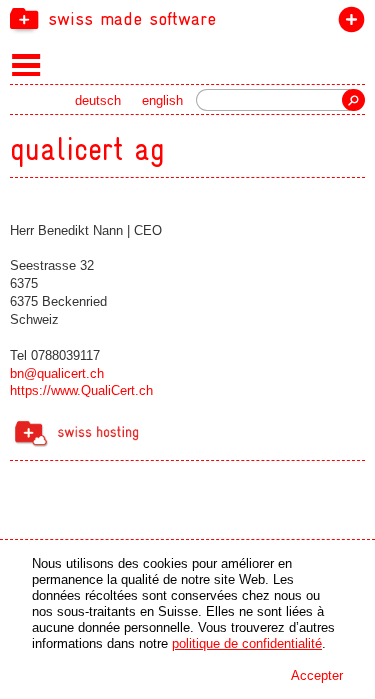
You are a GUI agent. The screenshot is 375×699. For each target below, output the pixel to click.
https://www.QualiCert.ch (81, 390)
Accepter (317, 675)
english (162, 100)
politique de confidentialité (247, 643)
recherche (353, 100)
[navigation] (187, 18)
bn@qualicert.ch (57, 373)
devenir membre (347, 23)
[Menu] (26, 64)
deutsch (98, 100)
